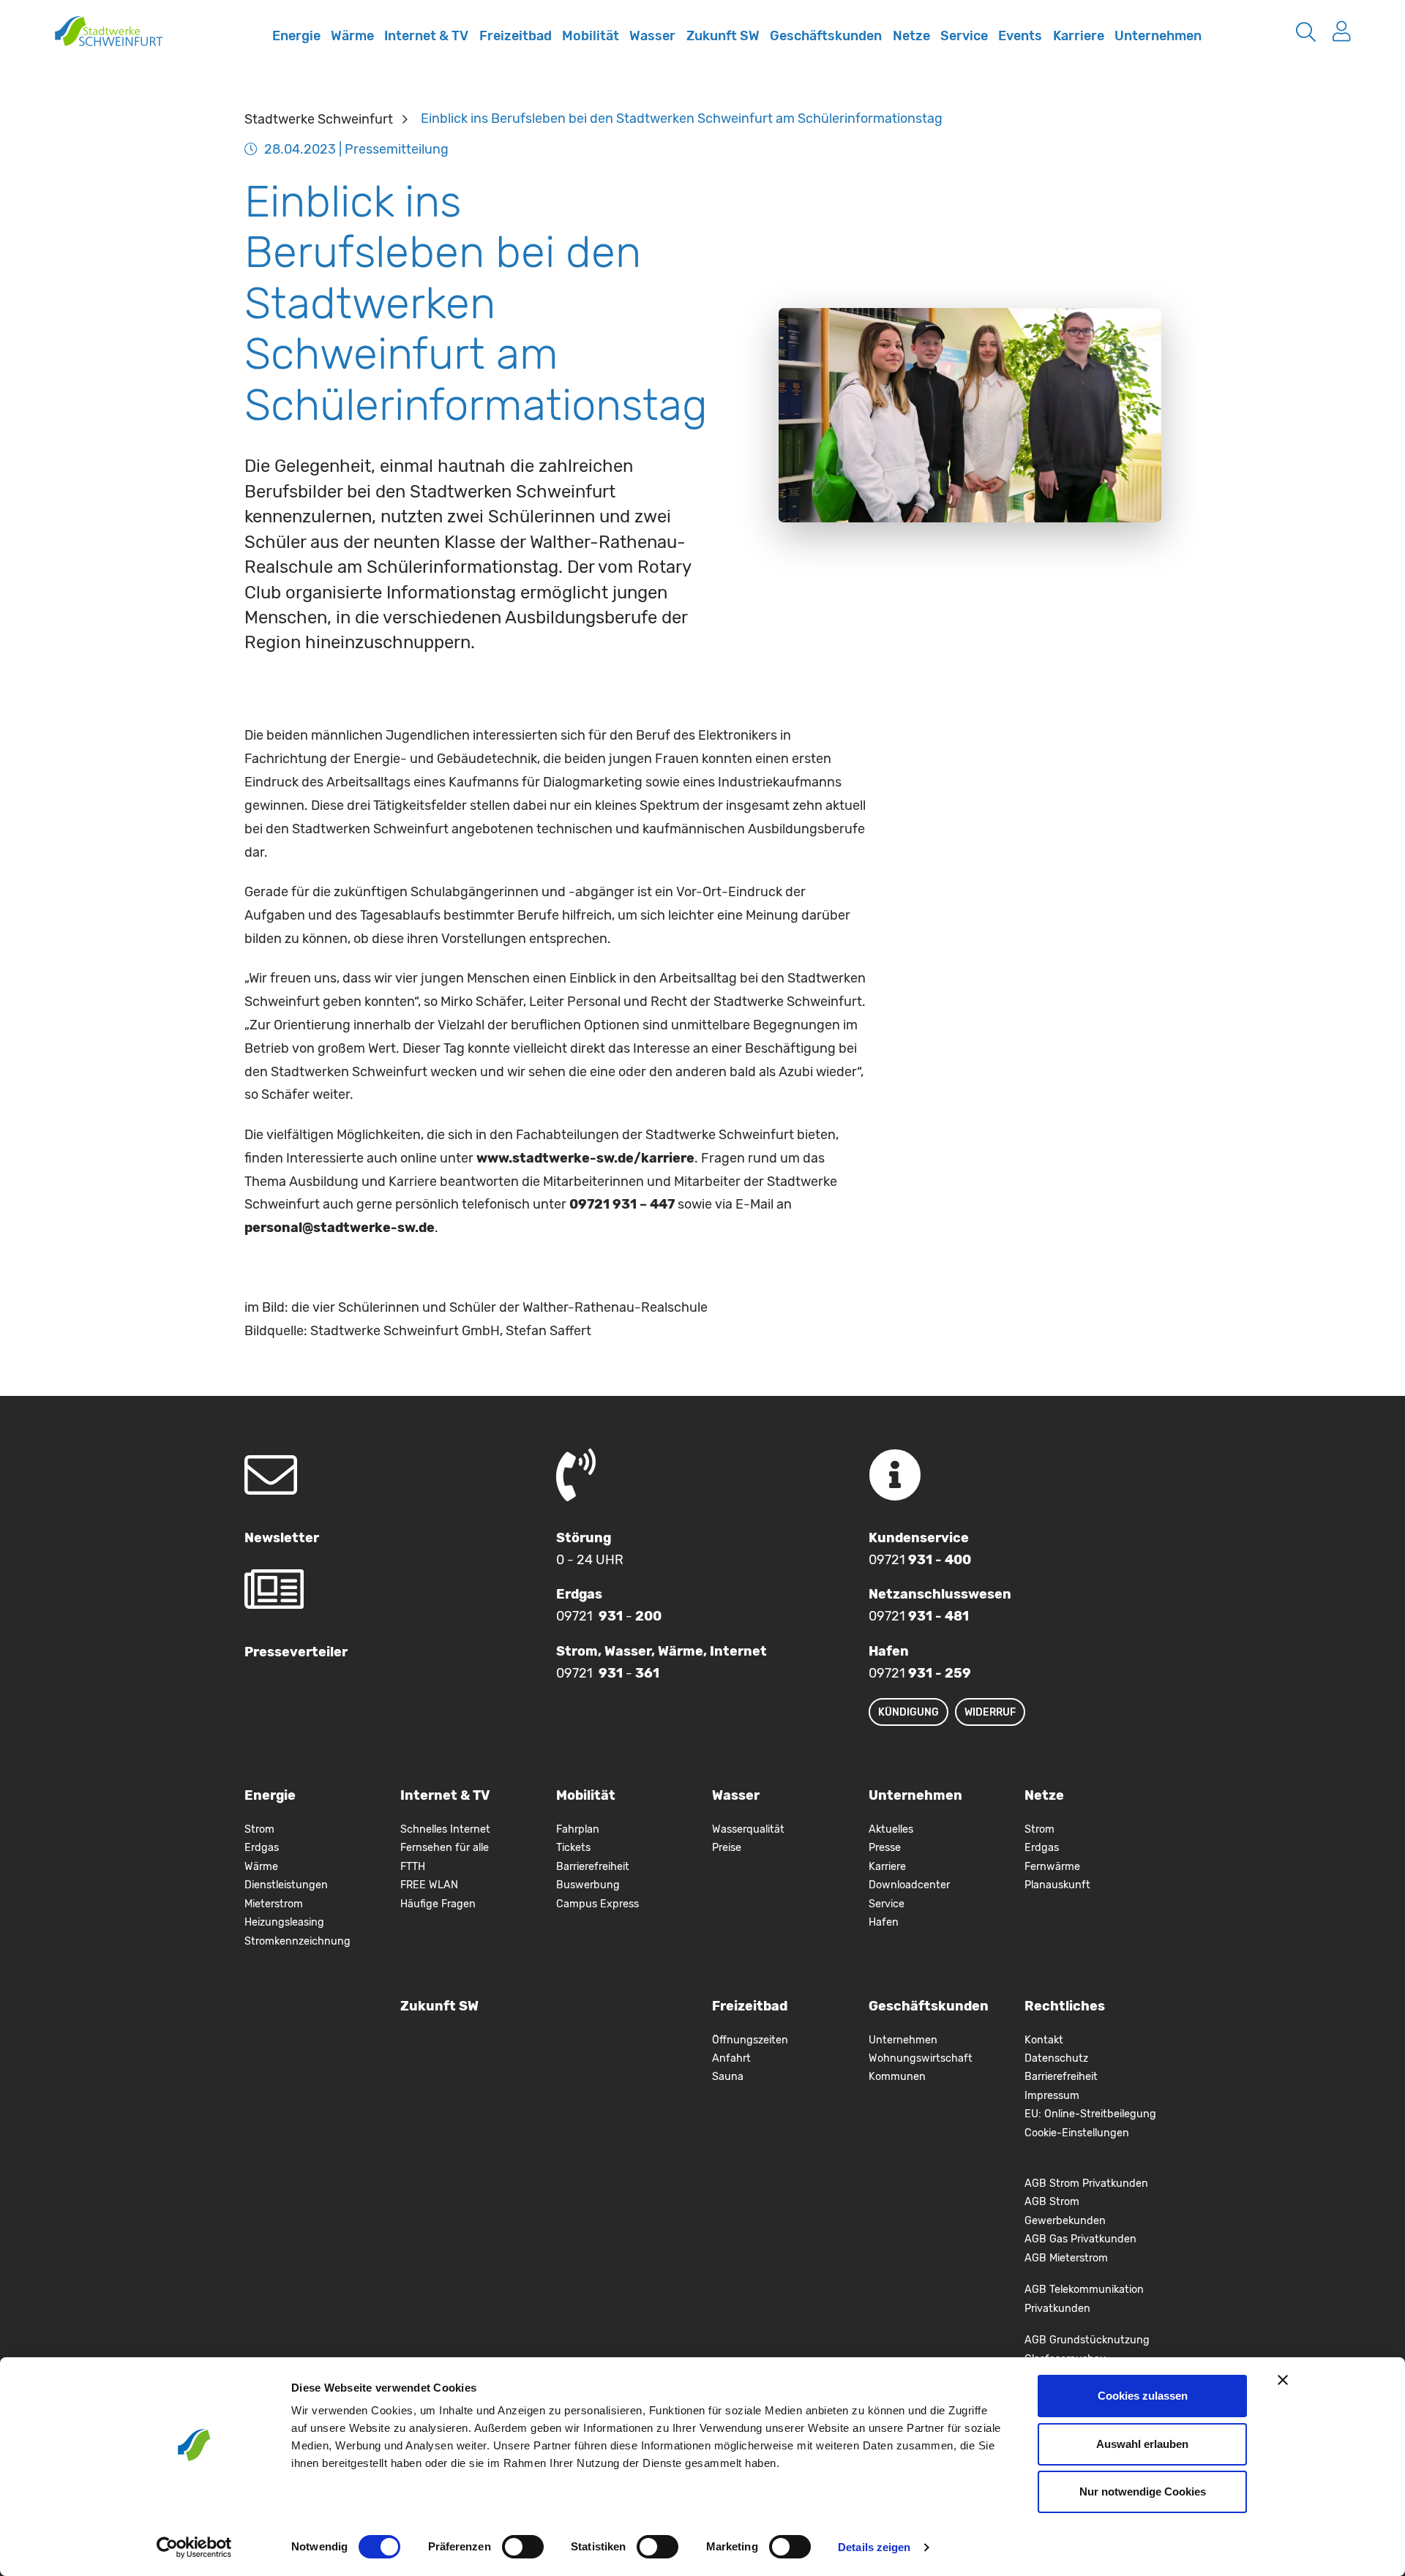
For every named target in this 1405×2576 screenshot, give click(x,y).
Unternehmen (1158, 36)
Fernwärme (1052, 1867)
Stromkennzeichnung (297, 1941)
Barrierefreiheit (593, 1867)
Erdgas (262, 1848)
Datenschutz (1056, 2058)
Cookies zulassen (1143, 2396)
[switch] (523, 2547)
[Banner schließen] (1283, 2380)
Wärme (352, 36)
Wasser (652, 36)
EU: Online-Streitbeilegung (1090, 2114)
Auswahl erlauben (1142, 2444)
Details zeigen (874, 2547)
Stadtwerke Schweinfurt (319, 119)
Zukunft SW (723, 36)
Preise (727, 1848)
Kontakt (1044, 2040)
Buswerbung (588, 1885)
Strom (259, 1829)
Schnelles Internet (251, 46)
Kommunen (897, 2077)
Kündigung (908, 1712)
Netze (911, 36)
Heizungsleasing (284, 1922)
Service (964, 36)
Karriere (1079, 36)
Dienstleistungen (286, 1885)
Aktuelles (891, 1829)
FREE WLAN (429, 1885)
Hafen (884, 1922)
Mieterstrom (274, 1904)
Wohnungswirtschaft (921, 2058)
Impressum (1052, 2096)
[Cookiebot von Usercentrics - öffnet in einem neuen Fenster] (194, 2547)
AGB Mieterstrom (1066, 2258)
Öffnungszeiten (750, 2040)
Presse (885, 1848)
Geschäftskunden (826, 36)
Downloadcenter (909, 1885)
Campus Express (597, 1904)
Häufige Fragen (438, 1904)
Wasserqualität (748, 1829)
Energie (296, 36)
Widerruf (990, 1712)
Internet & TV (426, 36)
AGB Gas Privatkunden (1080, 2239)
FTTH (413, 1867)
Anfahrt (731, 2058)
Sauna (728, 2077)
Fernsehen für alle (445, 1848)
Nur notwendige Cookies (1143, 2491)
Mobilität (591, 36)
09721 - (609, 1616)
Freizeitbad (516, 36)
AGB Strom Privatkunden (1086, 2183)
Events (1020, 36)
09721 (920, 1560)
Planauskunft (1057, 1885)
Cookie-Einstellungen (1077, 2133)
